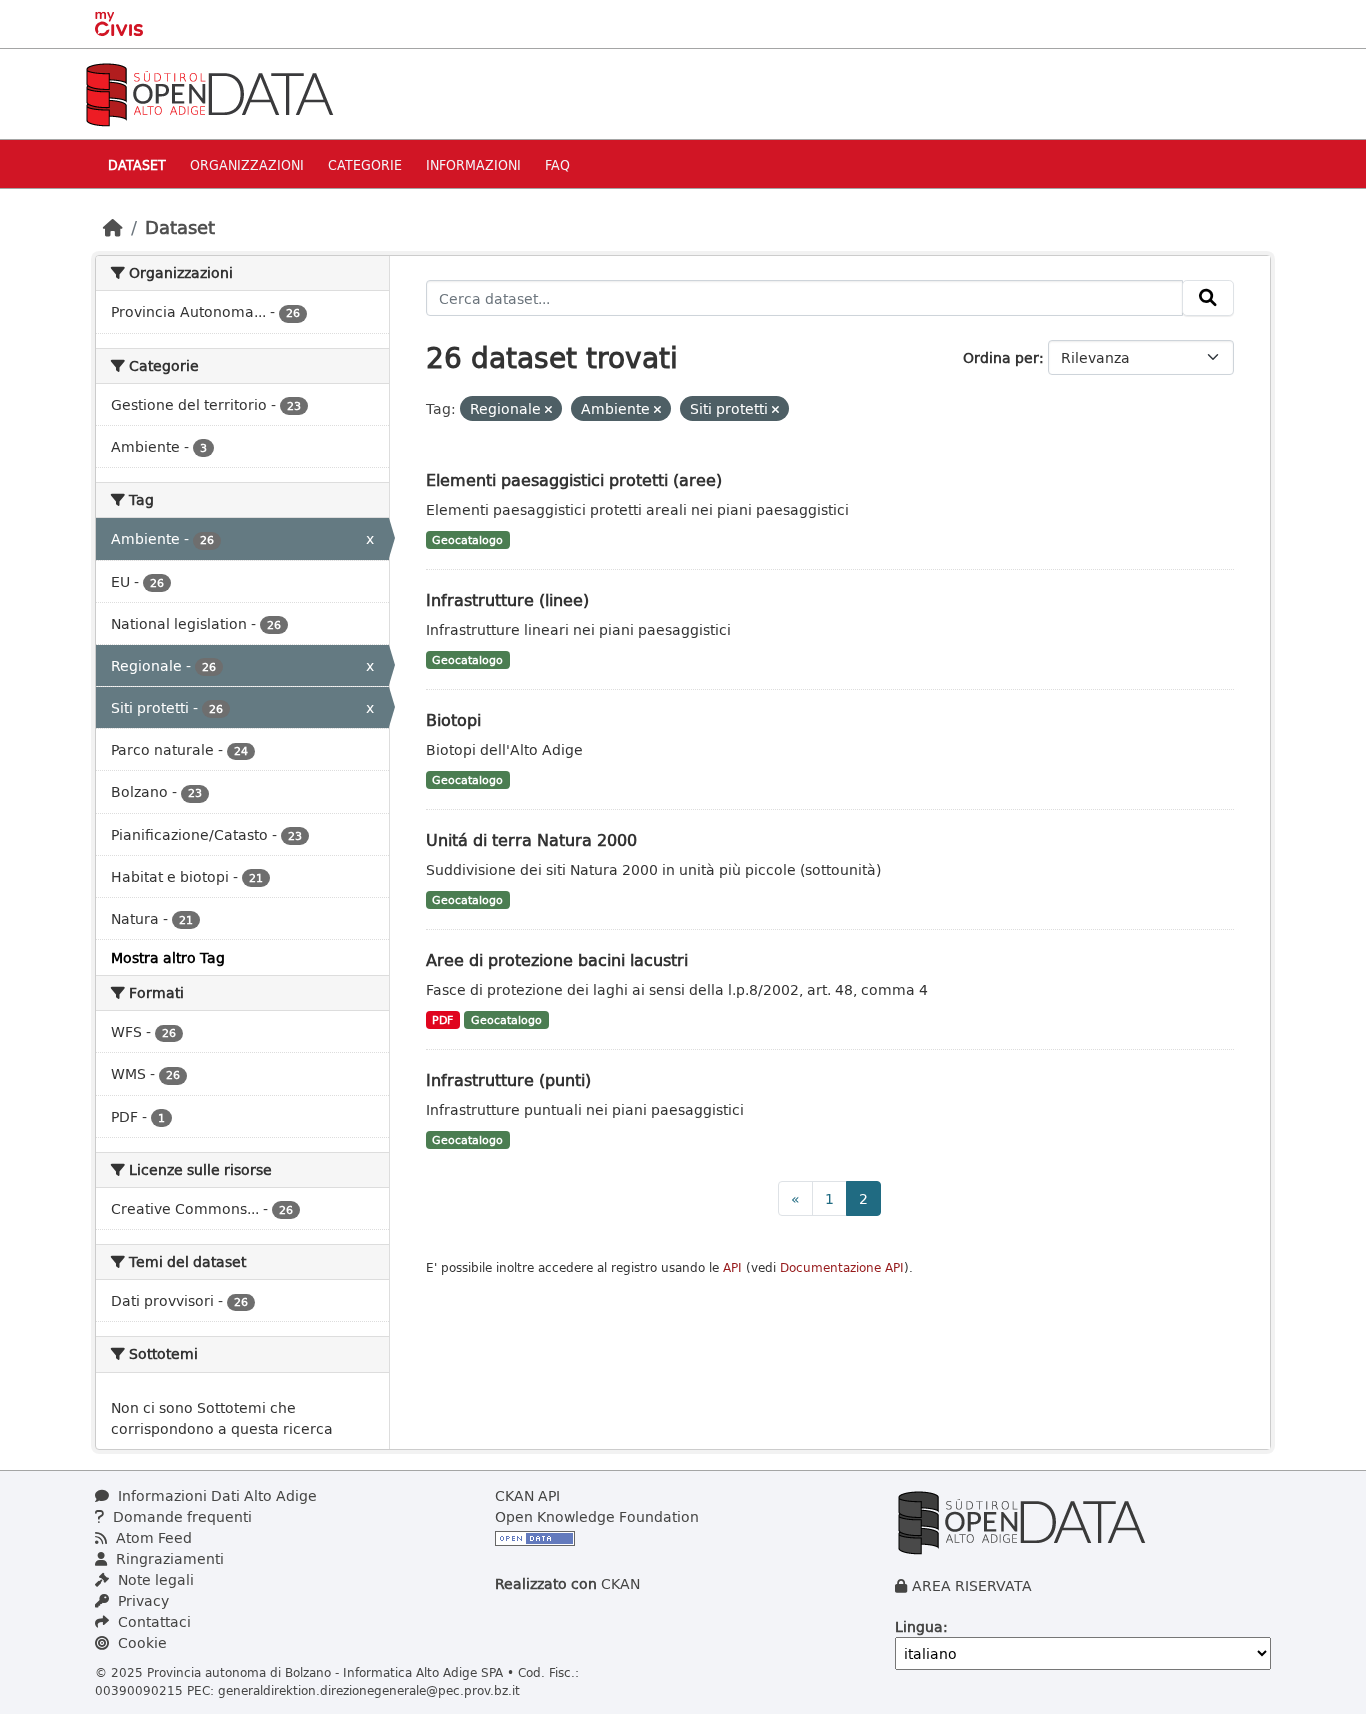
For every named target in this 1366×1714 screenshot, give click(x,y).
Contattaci (152, 1621)
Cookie (140, 1642)
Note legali (154, 1579)
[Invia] (1208, 298)
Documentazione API (842, 1267)
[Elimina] (548, 409)
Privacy (141, 1600)
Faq (557, 164)
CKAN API (527, 1495)
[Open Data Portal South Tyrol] (209, 92)
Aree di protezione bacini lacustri (557, 959)
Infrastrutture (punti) (508, 1079)
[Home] (113, 227)
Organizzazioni (247, 164)
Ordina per (1001, 357)
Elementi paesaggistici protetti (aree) (574, 479)
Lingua (919, 1626)
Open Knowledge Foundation (597, 1516)
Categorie (365, 164)
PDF (442, 1020)
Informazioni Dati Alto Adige (215, 1495)
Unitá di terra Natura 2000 (531, 839)
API (732, 1267)
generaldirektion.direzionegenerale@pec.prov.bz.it (369, 1690)
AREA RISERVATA (972, 1585)
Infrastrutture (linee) (507, 599)
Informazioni (473, 164)
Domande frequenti (180, 1516)
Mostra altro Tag (168, 957)
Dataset (137, 164)
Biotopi (453, 719)
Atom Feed (152, 1537)
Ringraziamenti (168, 1558)
